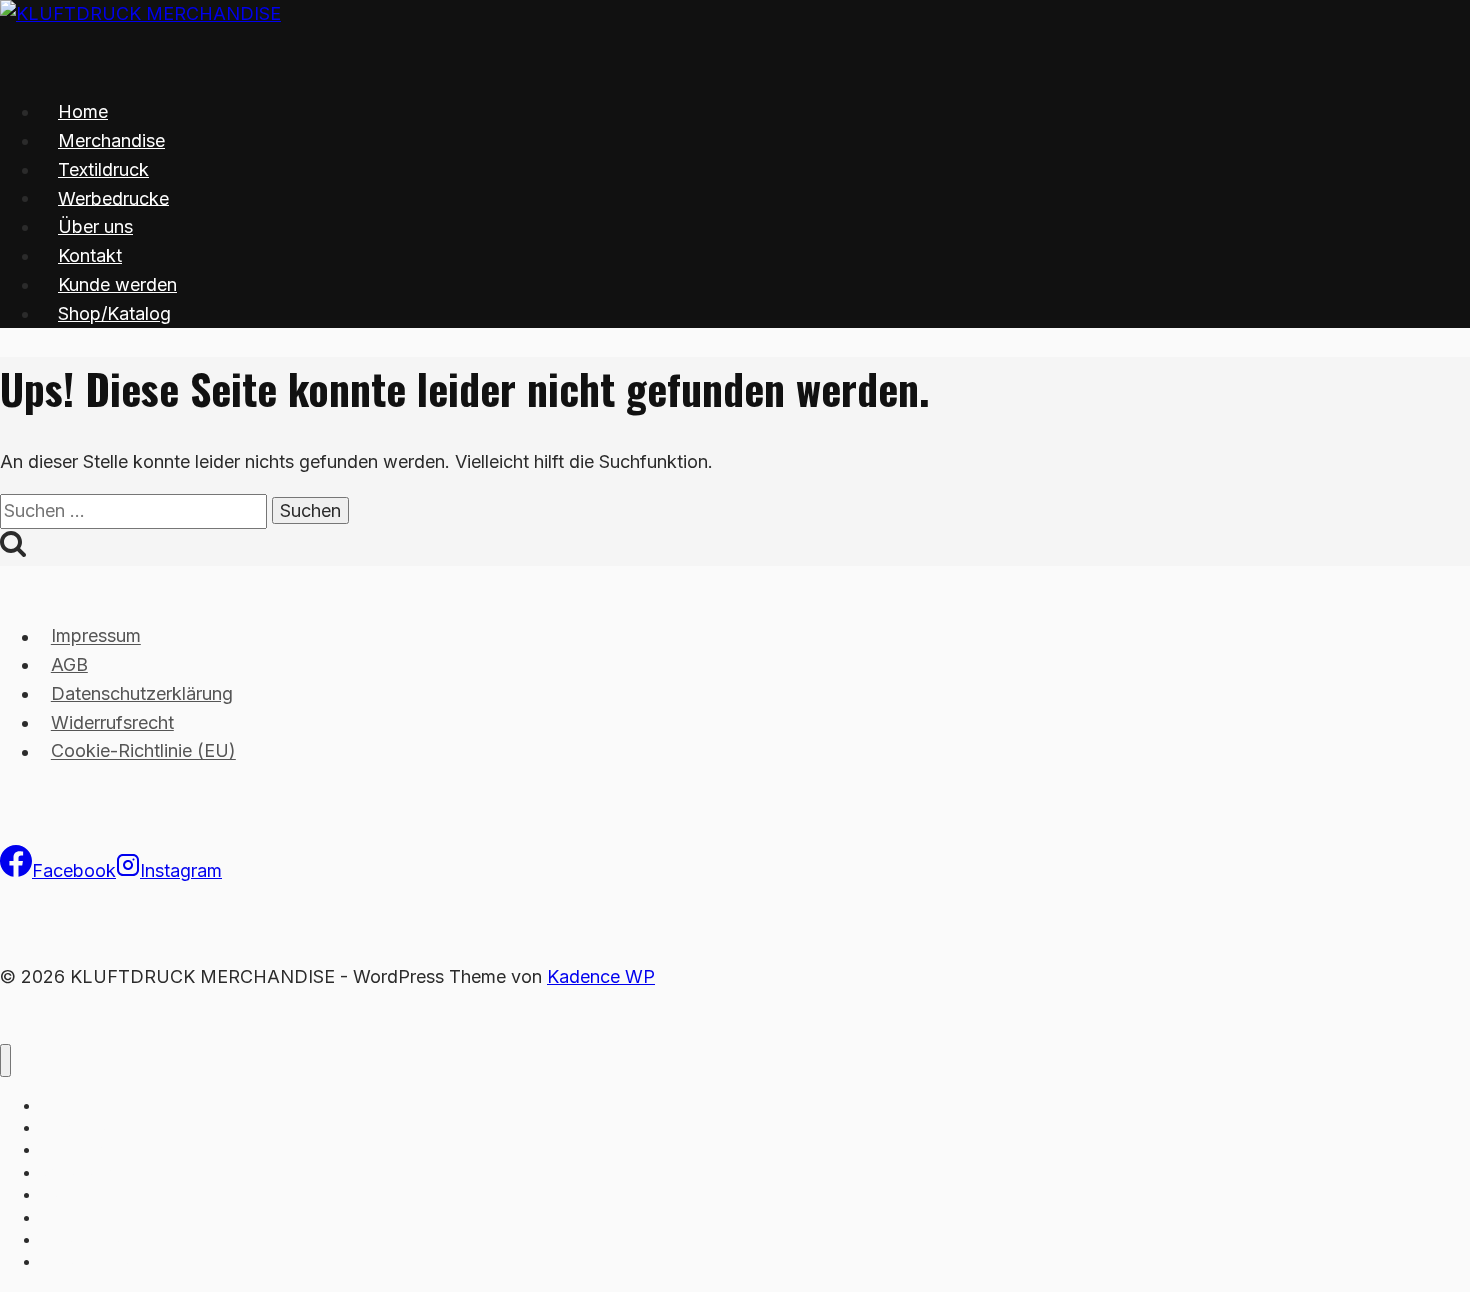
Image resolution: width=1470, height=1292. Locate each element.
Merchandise (111, 140)
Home (83, 111)
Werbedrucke (113, 197)
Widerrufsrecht (112, 722)
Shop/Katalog (114, 313)
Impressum (96, 636)
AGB (69, 664)
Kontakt (90, 255)
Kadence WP (601, 976)
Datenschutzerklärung (142, 693)
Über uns (95, 226)
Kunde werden (117, 284)
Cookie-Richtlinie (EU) (143, 751)
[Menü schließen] (5, 1060)
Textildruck (103, 169)
